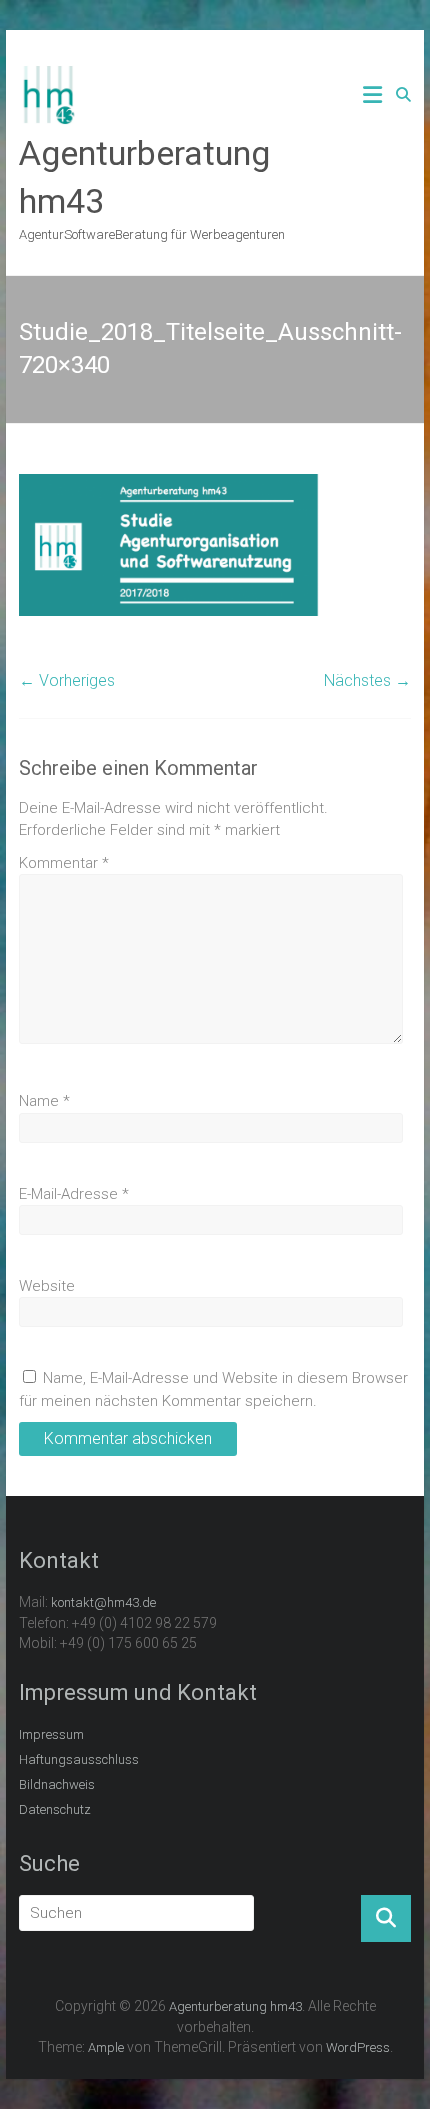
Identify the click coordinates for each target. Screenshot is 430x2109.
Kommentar (64, 863)
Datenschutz (55, 1809)
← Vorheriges (67, 680)
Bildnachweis (57, 1784)
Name (44, 1101)
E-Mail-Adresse (74, 1194)
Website (47, 1286)
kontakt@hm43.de (103, 1602)
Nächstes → (367, 680)
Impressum (51, 1734)
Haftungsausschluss (79, 1759)
